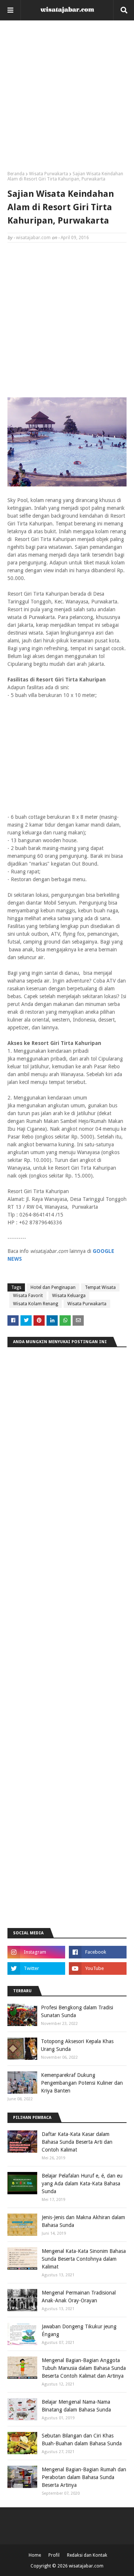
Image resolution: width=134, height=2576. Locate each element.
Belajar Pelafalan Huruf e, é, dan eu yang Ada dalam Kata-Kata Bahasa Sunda (82, 2183)
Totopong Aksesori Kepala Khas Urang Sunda (77, 2045)
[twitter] (36, 1968)
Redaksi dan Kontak (87, 2555)
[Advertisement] (67, 98)
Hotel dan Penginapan (53, 1287)
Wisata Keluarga (69, 1296)
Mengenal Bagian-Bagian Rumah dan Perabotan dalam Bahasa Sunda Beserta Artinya (84, 2477)
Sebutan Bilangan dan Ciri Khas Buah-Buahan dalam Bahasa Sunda (82, 2440)
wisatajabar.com (33, 238)
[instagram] (36, 1952)
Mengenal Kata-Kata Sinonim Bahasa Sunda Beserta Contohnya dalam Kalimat (84, 2259)
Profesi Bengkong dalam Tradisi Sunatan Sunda (77, 2011)
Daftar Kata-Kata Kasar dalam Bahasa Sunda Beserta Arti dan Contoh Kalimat (77, 2142)
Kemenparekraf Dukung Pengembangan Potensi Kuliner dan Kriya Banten (82, 2083)
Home (35, 2555)
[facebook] (98, 1952)
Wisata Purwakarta (49, 174)
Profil (54, 2555)
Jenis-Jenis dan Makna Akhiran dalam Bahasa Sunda (83, 2221)
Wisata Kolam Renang (36, 1304)
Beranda (16, 174)
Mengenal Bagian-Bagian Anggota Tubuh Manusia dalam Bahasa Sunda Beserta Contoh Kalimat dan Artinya (84, 2368)
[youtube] (98, 1968)
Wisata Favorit (28, 1296)
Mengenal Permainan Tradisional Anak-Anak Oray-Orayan (79, 2297)
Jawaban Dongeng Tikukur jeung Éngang (79, 2330)
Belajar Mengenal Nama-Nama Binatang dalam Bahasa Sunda (76, 2406)
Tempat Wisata (100, 1287)
